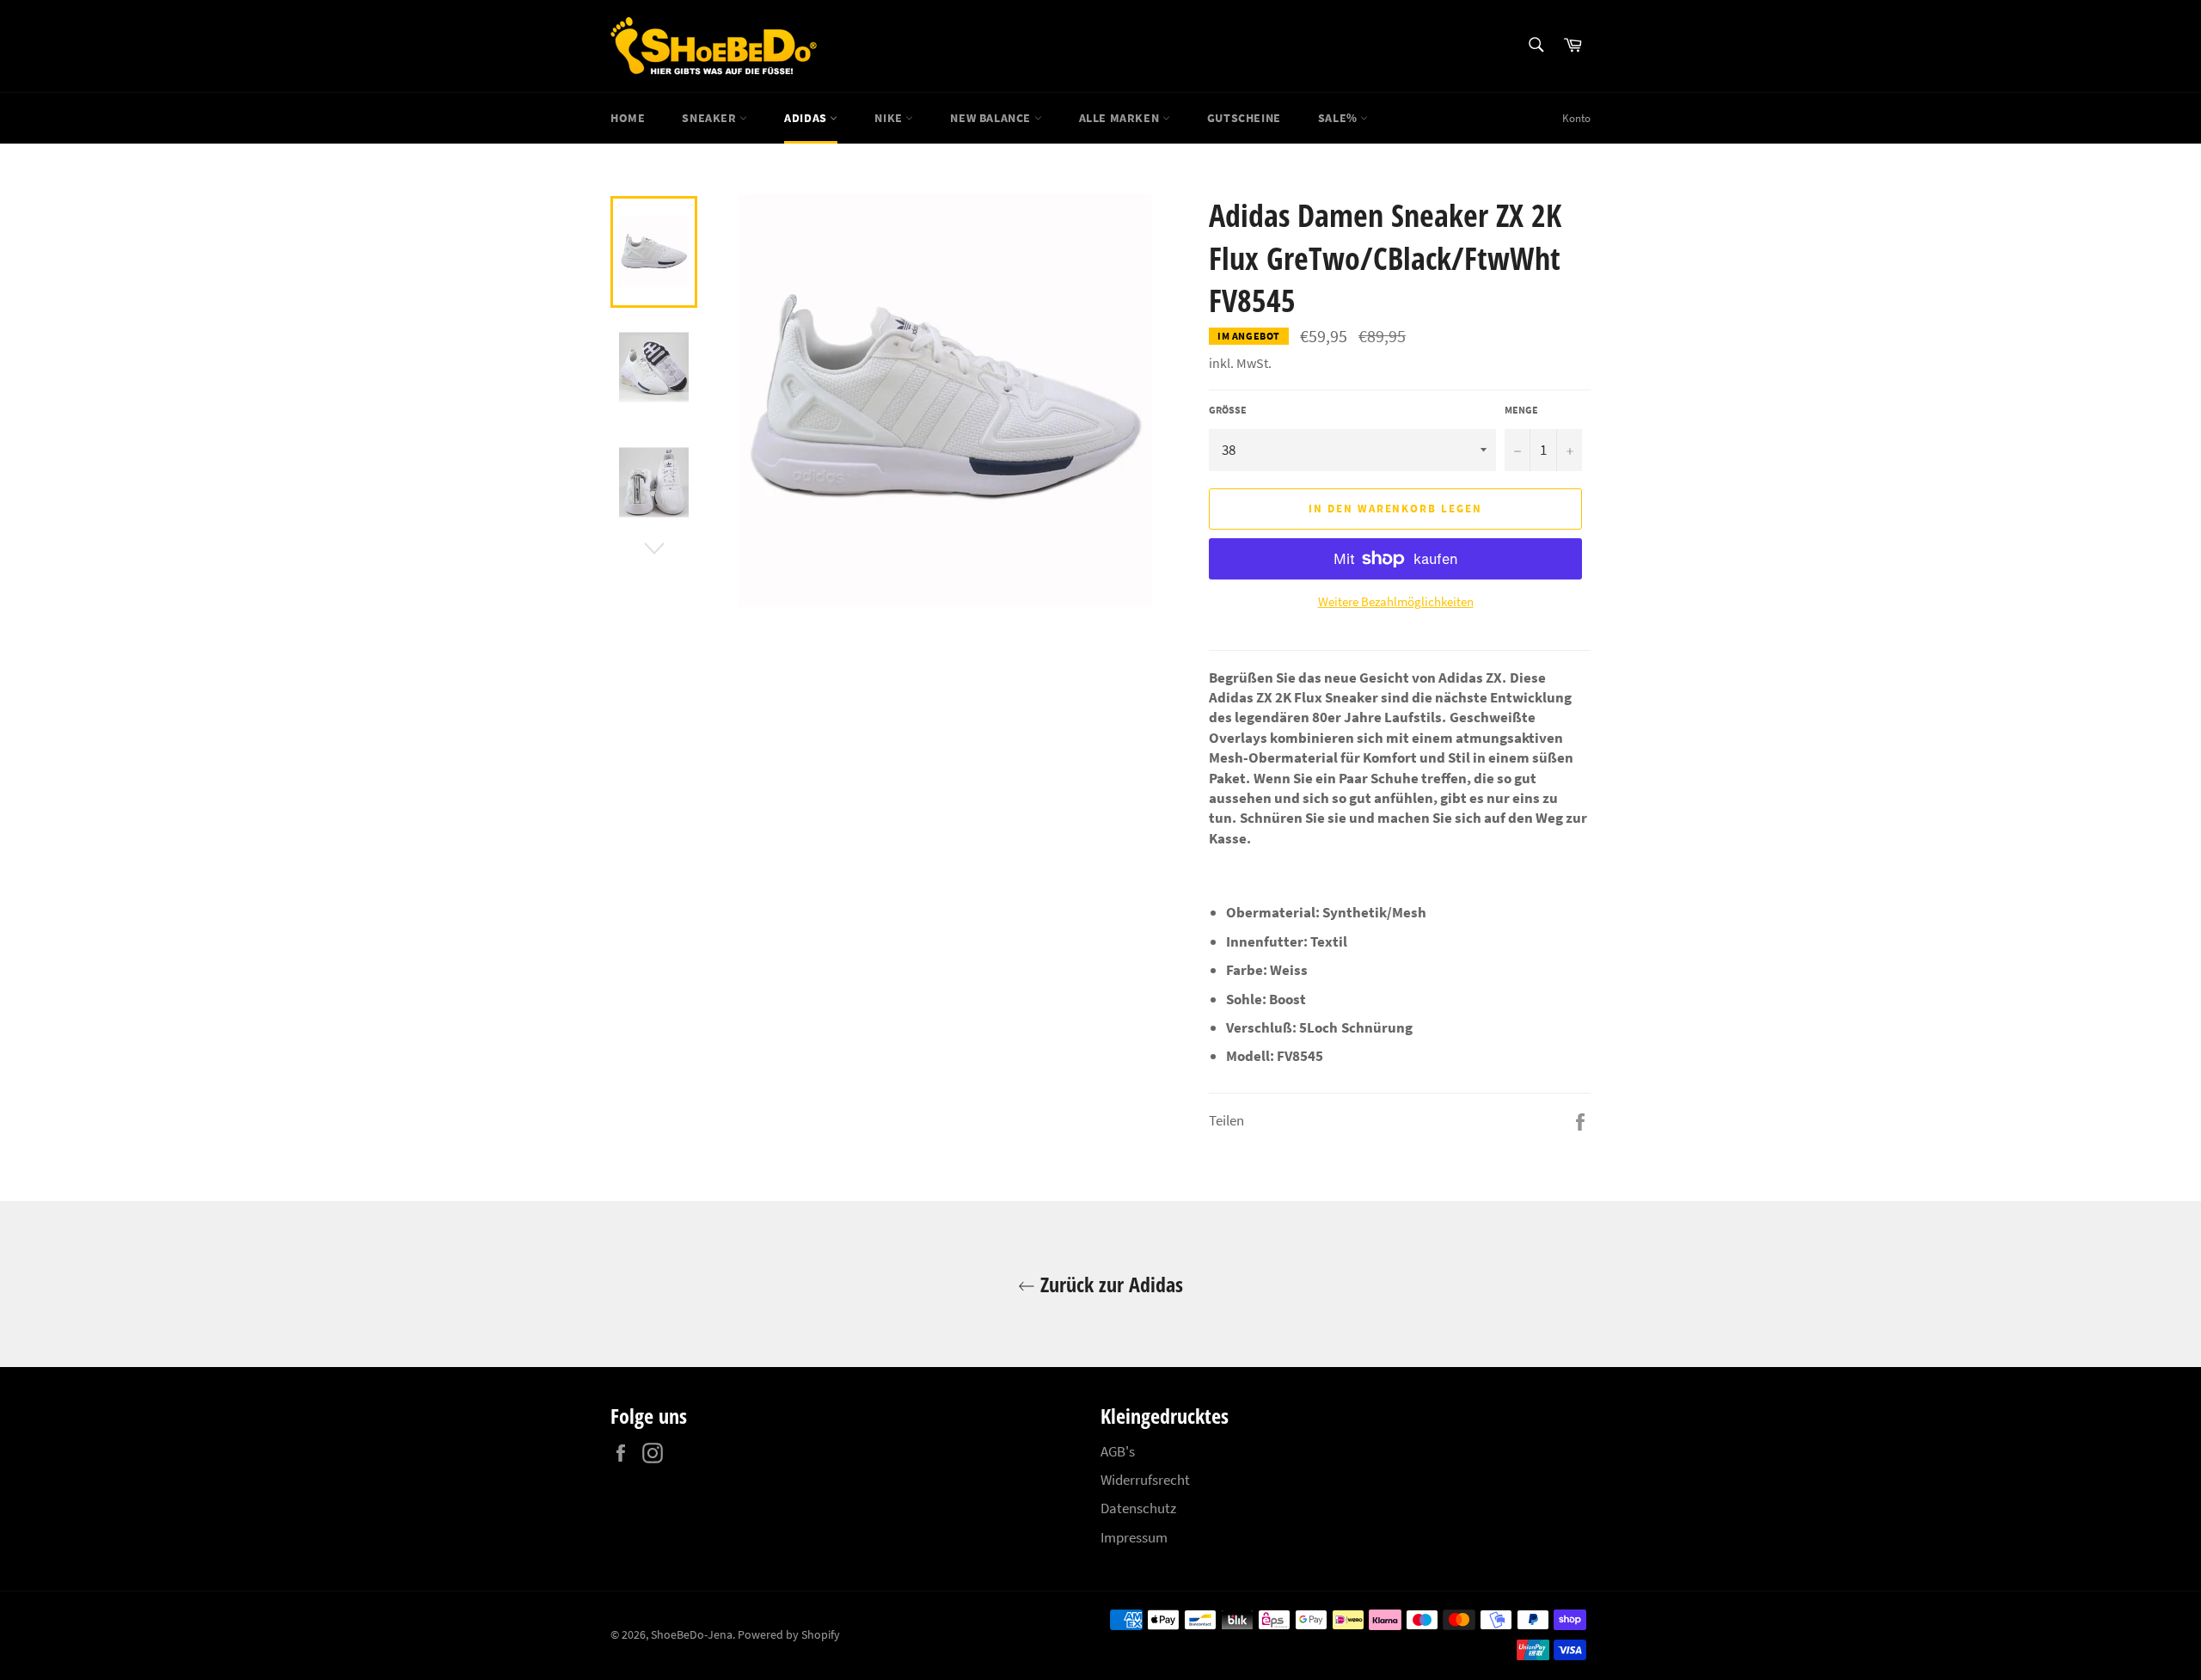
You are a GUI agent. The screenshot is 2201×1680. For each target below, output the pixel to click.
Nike (890, 118)
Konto (1576, 118)
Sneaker (711, 118)
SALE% (1340, 118)
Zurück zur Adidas (1109, 1284)
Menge (1521, 410)
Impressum (1134, 1537)
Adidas (807, 118)
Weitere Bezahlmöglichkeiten (1396, 601)
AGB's (1118, 1451)
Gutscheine (1244, 118)
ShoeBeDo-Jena (692, 1635)
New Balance (992, 118)
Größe (1228, 410)
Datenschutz (1138, 1508)
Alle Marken (1121, 118)
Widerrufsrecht (1145, 1480)
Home (628, 118)
